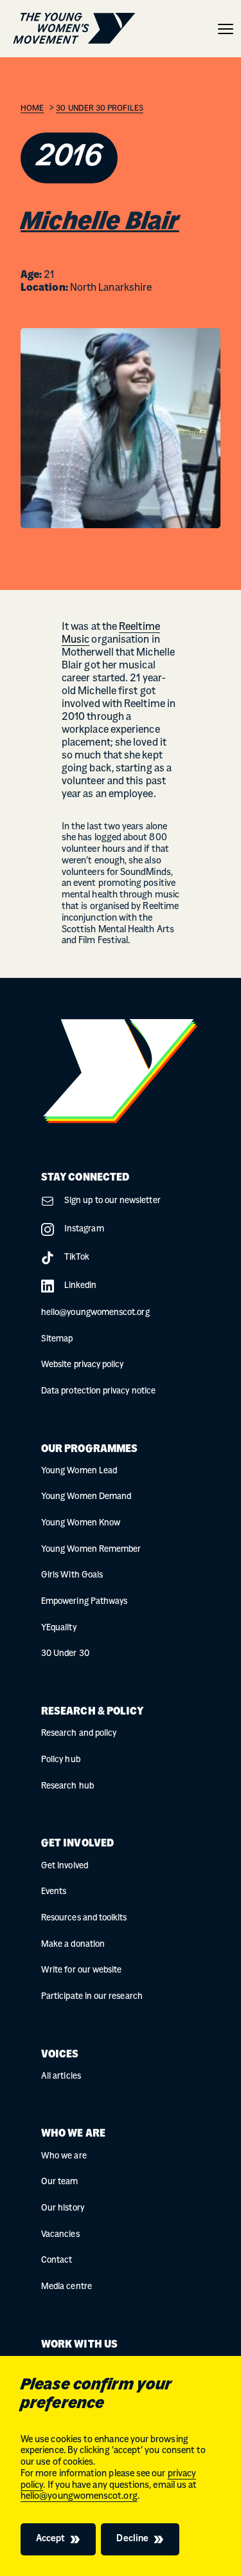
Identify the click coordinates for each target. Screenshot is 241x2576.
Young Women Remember (91, 1550)
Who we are (64, 2156)
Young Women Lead (79, 1471)
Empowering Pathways (84, 1602)
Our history (63, 2208)
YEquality (59, 1628)
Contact (57, 2260)
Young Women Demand (86, 1497)
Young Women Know (81, 1523)
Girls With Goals (72, 1575)
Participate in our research (92, 1997)
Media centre (67, 2287)
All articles (61, 2076)
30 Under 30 (65, 1654)
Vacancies (60, 2235)
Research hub (67, 1786)
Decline (132, 2539)
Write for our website (81, 1970)
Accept (50, 2539)
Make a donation (73, 1945)
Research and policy (79, 1734)
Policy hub (61, 1760)
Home (32, 109)
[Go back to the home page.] (74, 29)
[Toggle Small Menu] (226, 29)
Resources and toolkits (84, 1918)
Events (54, 1892)
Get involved (65, 1866)
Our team (60, 2182)
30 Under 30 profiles (99, 109)
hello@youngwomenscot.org (79, 2497)
